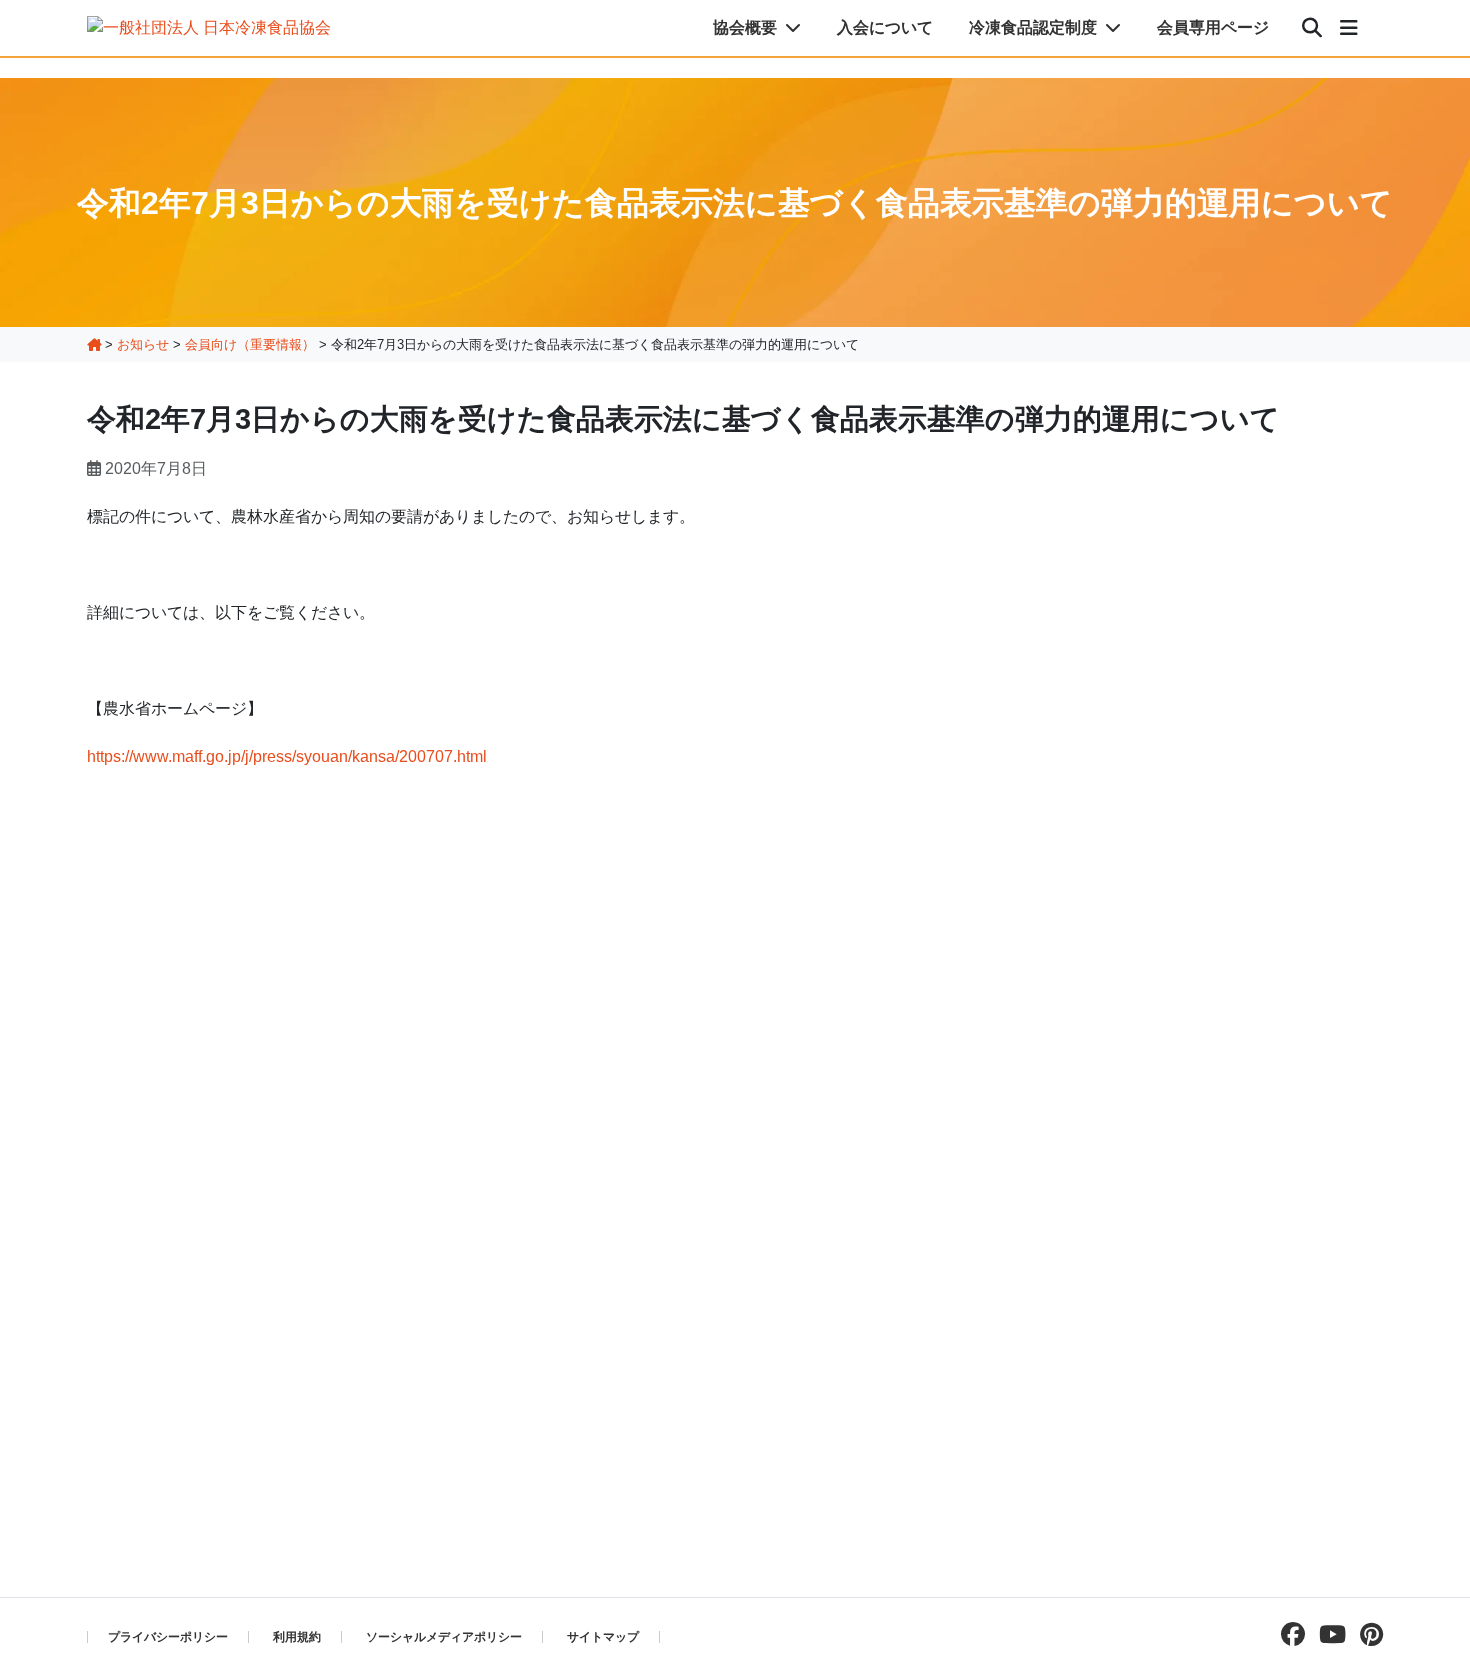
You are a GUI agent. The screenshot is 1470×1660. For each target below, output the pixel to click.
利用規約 (297, 1637)
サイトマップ (603, 1637)
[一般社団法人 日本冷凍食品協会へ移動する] (94, 344)
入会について (885, 27)
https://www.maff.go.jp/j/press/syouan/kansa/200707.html (287, 756)
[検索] (1312, 28)
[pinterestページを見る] (1366, 1634)
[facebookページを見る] (1288, 1634)
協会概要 (747, 27)
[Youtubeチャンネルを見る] (1327, 1634)
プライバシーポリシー (168, 1637)
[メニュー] (1349, 28)
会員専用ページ (1213, 27)
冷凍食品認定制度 (1035, 27)
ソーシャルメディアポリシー (444, 1637)
